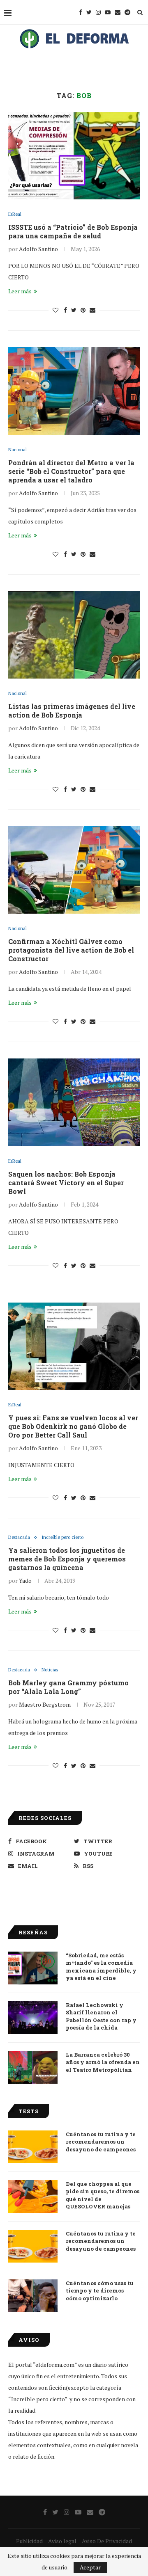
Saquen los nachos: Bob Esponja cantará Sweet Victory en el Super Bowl (66, 1183)
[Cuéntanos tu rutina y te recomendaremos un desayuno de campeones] (33, 2147)
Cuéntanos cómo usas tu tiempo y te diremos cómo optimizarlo (100, 2290)
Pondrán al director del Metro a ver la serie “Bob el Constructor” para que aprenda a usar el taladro (71, 471)
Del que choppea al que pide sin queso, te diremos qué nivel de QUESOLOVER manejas (103, 2195)
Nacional (17, 450)
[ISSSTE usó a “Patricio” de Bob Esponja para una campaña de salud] (74, 156)
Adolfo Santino (38, 249)
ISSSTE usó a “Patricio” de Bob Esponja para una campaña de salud (73, 231)
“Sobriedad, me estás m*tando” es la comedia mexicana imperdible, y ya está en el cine (101, 1967)
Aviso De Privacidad (107, 2541)
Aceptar (90, 2567)
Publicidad (29, 2541)
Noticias (50, 1670)
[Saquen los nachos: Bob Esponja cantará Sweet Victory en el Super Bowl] (74, 1102)
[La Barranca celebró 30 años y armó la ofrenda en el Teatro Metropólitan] (33, 2067)
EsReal (15, 214)
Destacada (19, 1537)
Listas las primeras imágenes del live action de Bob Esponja (72, 711)
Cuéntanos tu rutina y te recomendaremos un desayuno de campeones (101, 2142)
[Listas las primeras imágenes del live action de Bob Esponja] (74, 635)
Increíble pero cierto (62, 1537)
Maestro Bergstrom (45, 1704)
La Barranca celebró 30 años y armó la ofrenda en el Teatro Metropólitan (103, 2062)
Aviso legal (62, 2541)
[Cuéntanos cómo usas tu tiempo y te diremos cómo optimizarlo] (33, 2296)
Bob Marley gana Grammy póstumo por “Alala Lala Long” (68, 1687)
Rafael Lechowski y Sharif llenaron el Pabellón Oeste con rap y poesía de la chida (101, 2016)
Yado (25, 1581)
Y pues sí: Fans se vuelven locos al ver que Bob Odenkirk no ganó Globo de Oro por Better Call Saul (73, 1426)
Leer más (20, 291)
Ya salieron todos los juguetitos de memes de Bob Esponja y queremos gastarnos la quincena (67, 1559)
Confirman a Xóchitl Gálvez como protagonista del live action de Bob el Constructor (71, 950)
